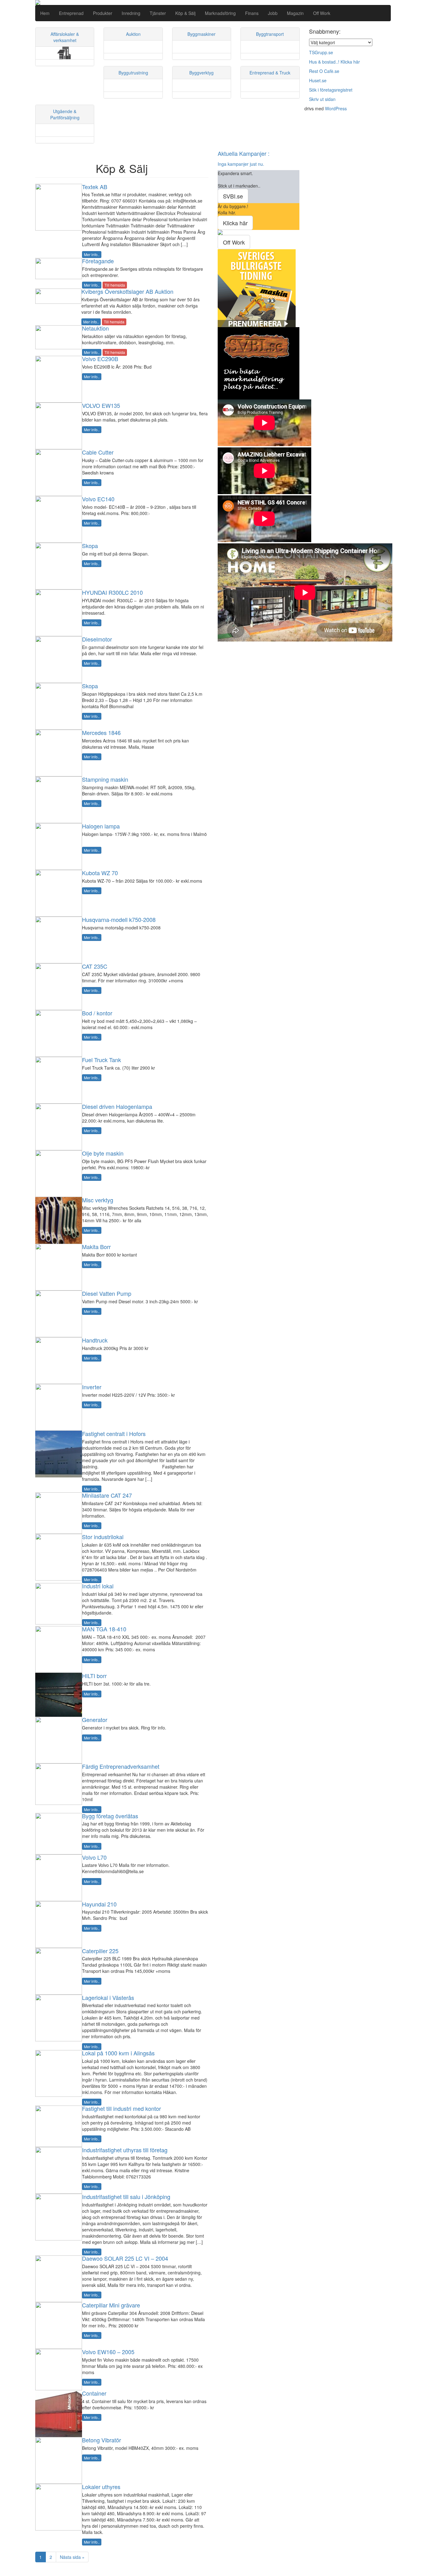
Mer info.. (92, 254)
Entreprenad (71, 13)
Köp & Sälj (185, 13)
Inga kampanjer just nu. (241, 164)
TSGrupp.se (321, 52)
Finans (252, 13)
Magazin (295, 13)
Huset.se (318, 80)
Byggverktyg (201, 73)
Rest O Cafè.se (324, 71)
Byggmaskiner (201, 34)
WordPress (336, 108)
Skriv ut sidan (322, 99)
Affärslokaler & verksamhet (65, 37)
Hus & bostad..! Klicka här (334, 62)
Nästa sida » (72, 2557)
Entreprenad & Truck (270, 73)
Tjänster (158, 13)
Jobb (273, 13)
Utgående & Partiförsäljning (65, 114)
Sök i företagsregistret (331, 90)
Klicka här (235, 223)
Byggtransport (270, 34)
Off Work (322, 13)
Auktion (133, 34)
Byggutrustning (133, 73)
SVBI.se (233, 196)
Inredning (131, 13)
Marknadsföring (220, 13)
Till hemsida (115, 285)
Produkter (103, 13)
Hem (45, 13)
